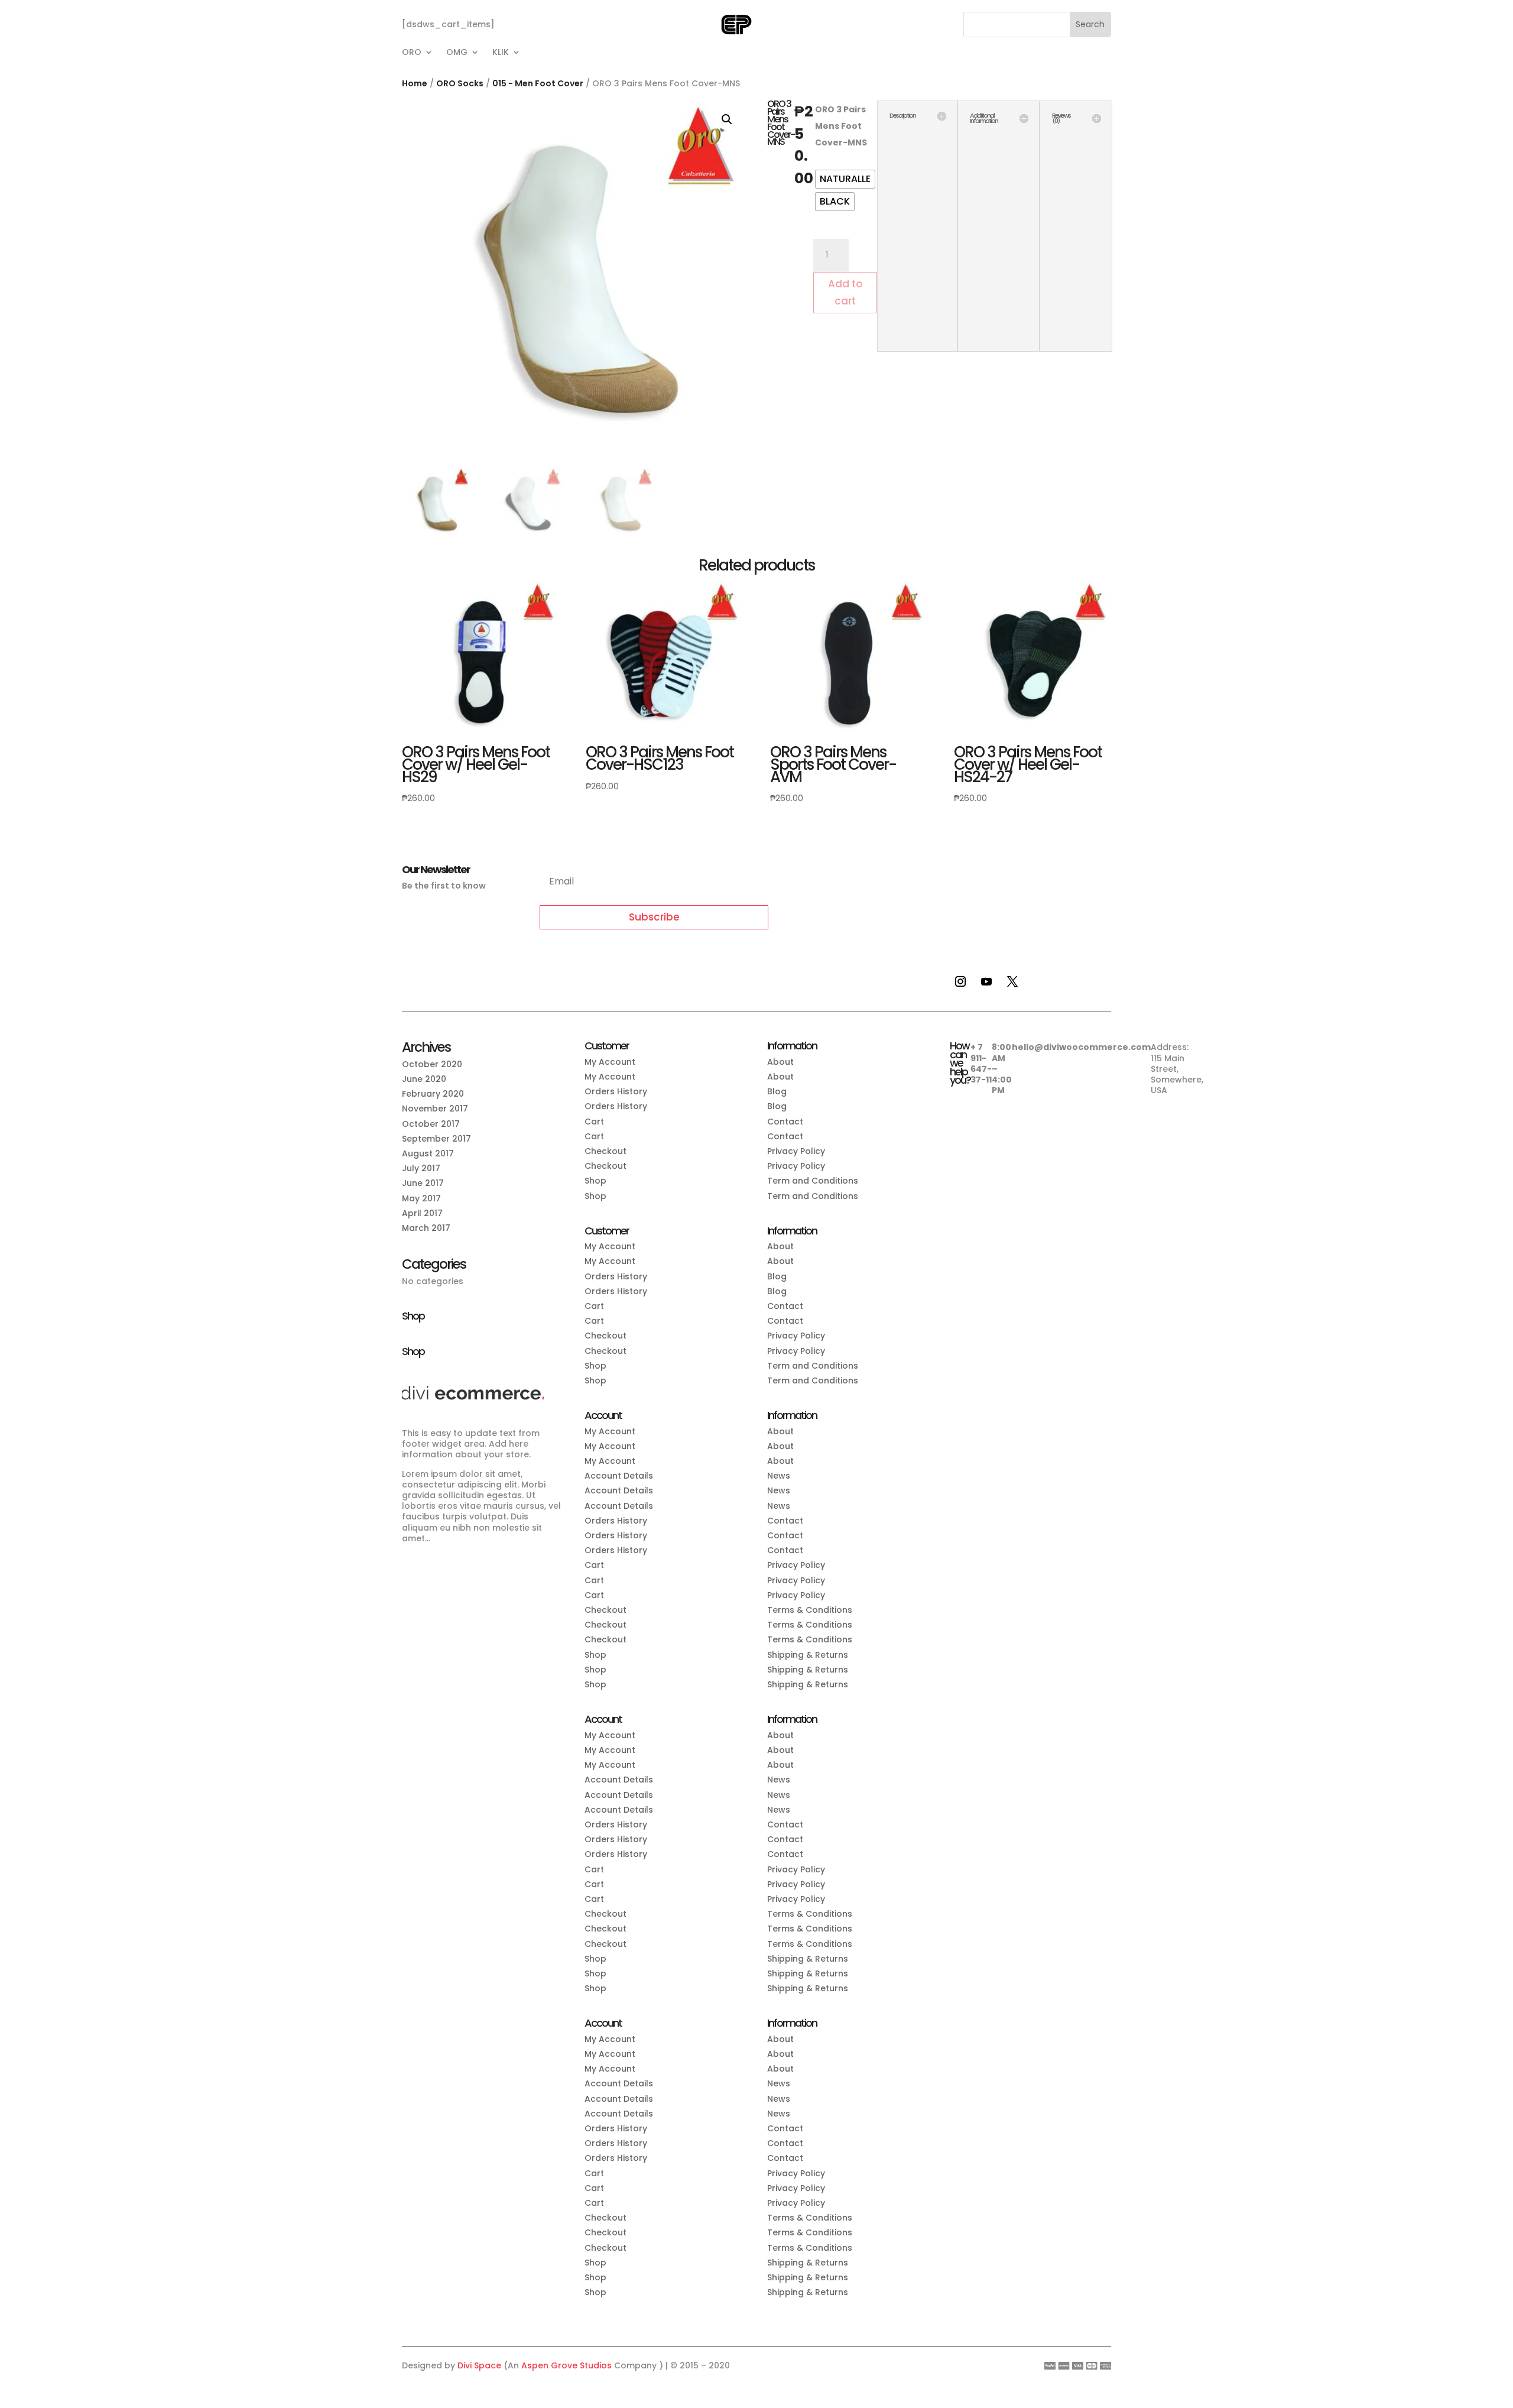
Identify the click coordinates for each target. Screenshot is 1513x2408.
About (780, 1062)
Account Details (619, 1476)
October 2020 (432, 1064)
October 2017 (431, 1124)
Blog (777, 1091)
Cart (594, 1122)
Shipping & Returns (808, 1655)
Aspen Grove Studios (566, 2365)
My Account (610, 1062)
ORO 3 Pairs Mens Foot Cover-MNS (841, 126)
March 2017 (426, 1228)
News (779, 1476)
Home (415, 83)
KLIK (501, 53)
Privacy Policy (796, 1151)
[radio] (845, 179)
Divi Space (479, 2365)
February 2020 (433, 1094)
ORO (412, 53)
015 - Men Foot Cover (538, 83)
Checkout (605, 1151)
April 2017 (422, 1213)
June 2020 (424, 1079)
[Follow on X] (1012, 981)
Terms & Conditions (810, 1610)
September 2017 (436, 1139)
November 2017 (435, 1109)
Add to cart (845, 292)
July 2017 (421, 1168)
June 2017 (423, 1183)
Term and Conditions (813, 1181)
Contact (785, 1122)
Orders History (616, 1091)
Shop (595, 1181)
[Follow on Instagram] (960, 981)
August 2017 (428, 1153)
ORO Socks (460, 83)
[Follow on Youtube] (986, 981)
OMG (457, 53)
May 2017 (421, 1198)
